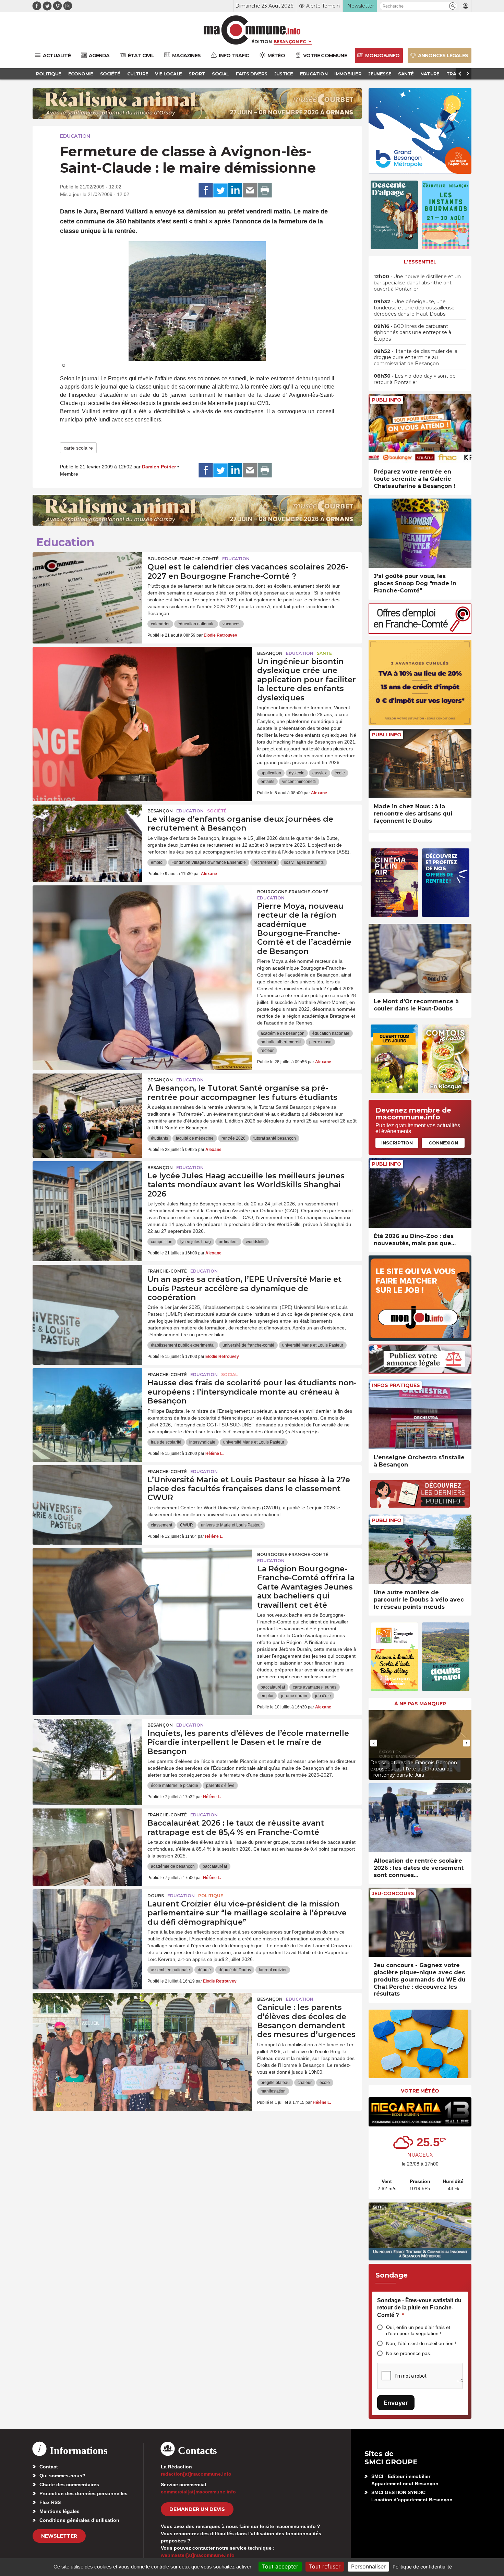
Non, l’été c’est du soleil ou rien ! (421, 2343)
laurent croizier (273, 1970)
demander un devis (197, 2509)
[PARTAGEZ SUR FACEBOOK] (206, 191)
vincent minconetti (299, 782)
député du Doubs (235, 1970)
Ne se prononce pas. (409, 2353)
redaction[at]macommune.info (196, 2474)
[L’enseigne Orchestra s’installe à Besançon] (420, 1414)
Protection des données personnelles (83, 2493)
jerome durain (294, 1696)
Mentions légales (59, 2511)
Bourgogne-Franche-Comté (183, 559)
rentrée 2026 (233, 1138)
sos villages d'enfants (304, 862)
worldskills (256, 1242)
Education (75, 136)
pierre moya (320, 1042)
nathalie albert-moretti (281, 1042)
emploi (157, 862)
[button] (453, 6)
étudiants (159, 1138)
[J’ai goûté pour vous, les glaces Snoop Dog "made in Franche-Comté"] (420, 533)
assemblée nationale (170, 1970)
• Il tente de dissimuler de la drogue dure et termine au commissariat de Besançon (416, 357)
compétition (162, 1242)
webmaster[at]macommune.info (198, 2555)
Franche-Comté (167, 1271)
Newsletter (59, 2536)
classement (161, 1525)
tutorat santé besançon (275, 1138)
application (271, 773)
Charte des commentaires (69, 2485)
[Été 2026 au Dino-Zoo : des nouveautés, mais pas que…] (420, 1193)
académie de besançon (283, 1033)
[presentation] (374, 1743)
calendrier (160, 624)
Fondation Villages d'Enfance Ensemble (209, 862)
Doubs (156, 1896)
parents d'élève (220, 1786)
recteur (267, 1051)
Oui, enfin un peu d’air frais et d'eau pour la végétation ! (418, 2330)
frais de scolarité (166, 1442)
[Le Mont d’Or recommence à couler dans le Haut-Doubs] (420, 959)
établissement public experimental (183, 1345)
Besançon (270, 653)
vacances (231, 624)
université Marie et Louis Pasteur (313, 1345)
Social (229, 1375)
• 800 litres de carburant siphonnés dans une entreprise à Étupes (412, 332)
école (340, 773)
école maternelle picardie (175, 1786)
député (204, 1970)
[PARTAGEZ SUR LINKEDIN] (235, 191)
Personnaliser (368, 2566)
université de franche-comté (248, 1345)
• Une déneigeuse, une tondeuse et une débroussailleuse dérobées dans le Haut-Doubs (414, 308)
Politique (211, 1896)
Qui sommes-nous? (62, 2476)
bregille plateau (275, 2083)
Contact (49, 2467)
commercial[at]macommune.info (198, 2492)
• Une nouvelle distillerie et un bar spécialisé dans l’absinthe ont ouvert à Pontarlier (417, 283)
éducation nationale (196, 624)
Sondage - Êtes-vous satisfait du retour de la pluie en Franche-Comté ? (419, 2308)
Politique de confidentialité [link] (422, 2567)
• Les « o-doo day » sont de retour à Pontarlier (415, 379)
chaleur (305, 2083)
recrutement (265, 862)
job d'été (323, 1696)
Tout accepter (280, 2566)
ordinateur (228, 1242)
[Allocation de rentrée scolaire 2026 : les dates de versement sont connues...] (420, 1818)
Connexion (443, 1143)
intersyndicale (202, 1442)
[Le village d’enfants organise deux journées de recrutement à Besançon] (87, 835)
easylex (320, 773)
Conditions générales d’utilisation (79, 2520)
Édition (262, 41)
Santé (324, 653)
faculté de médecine (195, 1138)
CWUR (187, 1525)
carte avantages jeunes (315, 1687)
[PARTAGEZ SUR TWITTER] (220, 191)
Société (217, 811)
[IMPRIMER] (265, 191)
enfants (267, 782)
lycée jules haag (196, 1242)
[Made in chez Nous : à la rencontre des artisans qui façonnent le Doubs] (420, 764)
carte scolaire (78, 448)
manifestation (273, 2091)
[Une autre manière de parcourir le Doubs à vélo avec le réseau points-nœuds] (420, 1549)
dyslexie (297, 773)
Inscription (397, 1143)
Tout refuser (325, 2566)
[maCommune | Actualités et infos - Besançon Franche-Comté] (252, 30)
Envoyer (396, 2403)
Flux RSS (50, 2502)
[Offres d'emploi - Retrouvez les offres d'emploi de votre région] (420, 632)
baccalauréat (273, 1687)
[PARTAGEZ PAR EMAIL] (250, 191)
